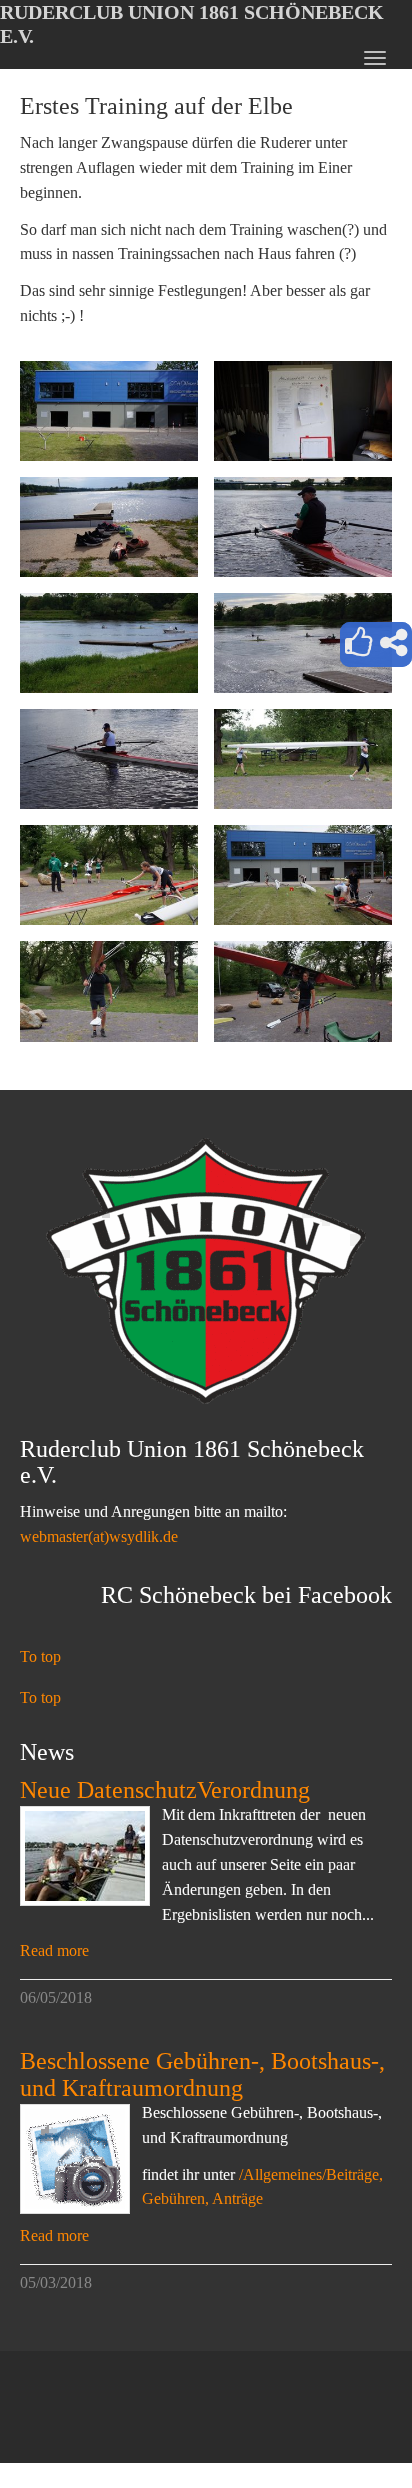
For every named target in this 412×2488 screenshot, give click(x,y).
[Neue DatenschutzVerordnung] (85, 1856)
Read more (54, 1950)
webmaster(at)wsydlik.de (99, 1536)
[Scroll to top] (348, 2424)
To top (40, 1656)
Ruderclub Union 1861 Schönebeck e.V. (192, 24)
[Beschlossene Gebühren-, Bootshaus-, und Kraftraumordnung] (75, 2159)
